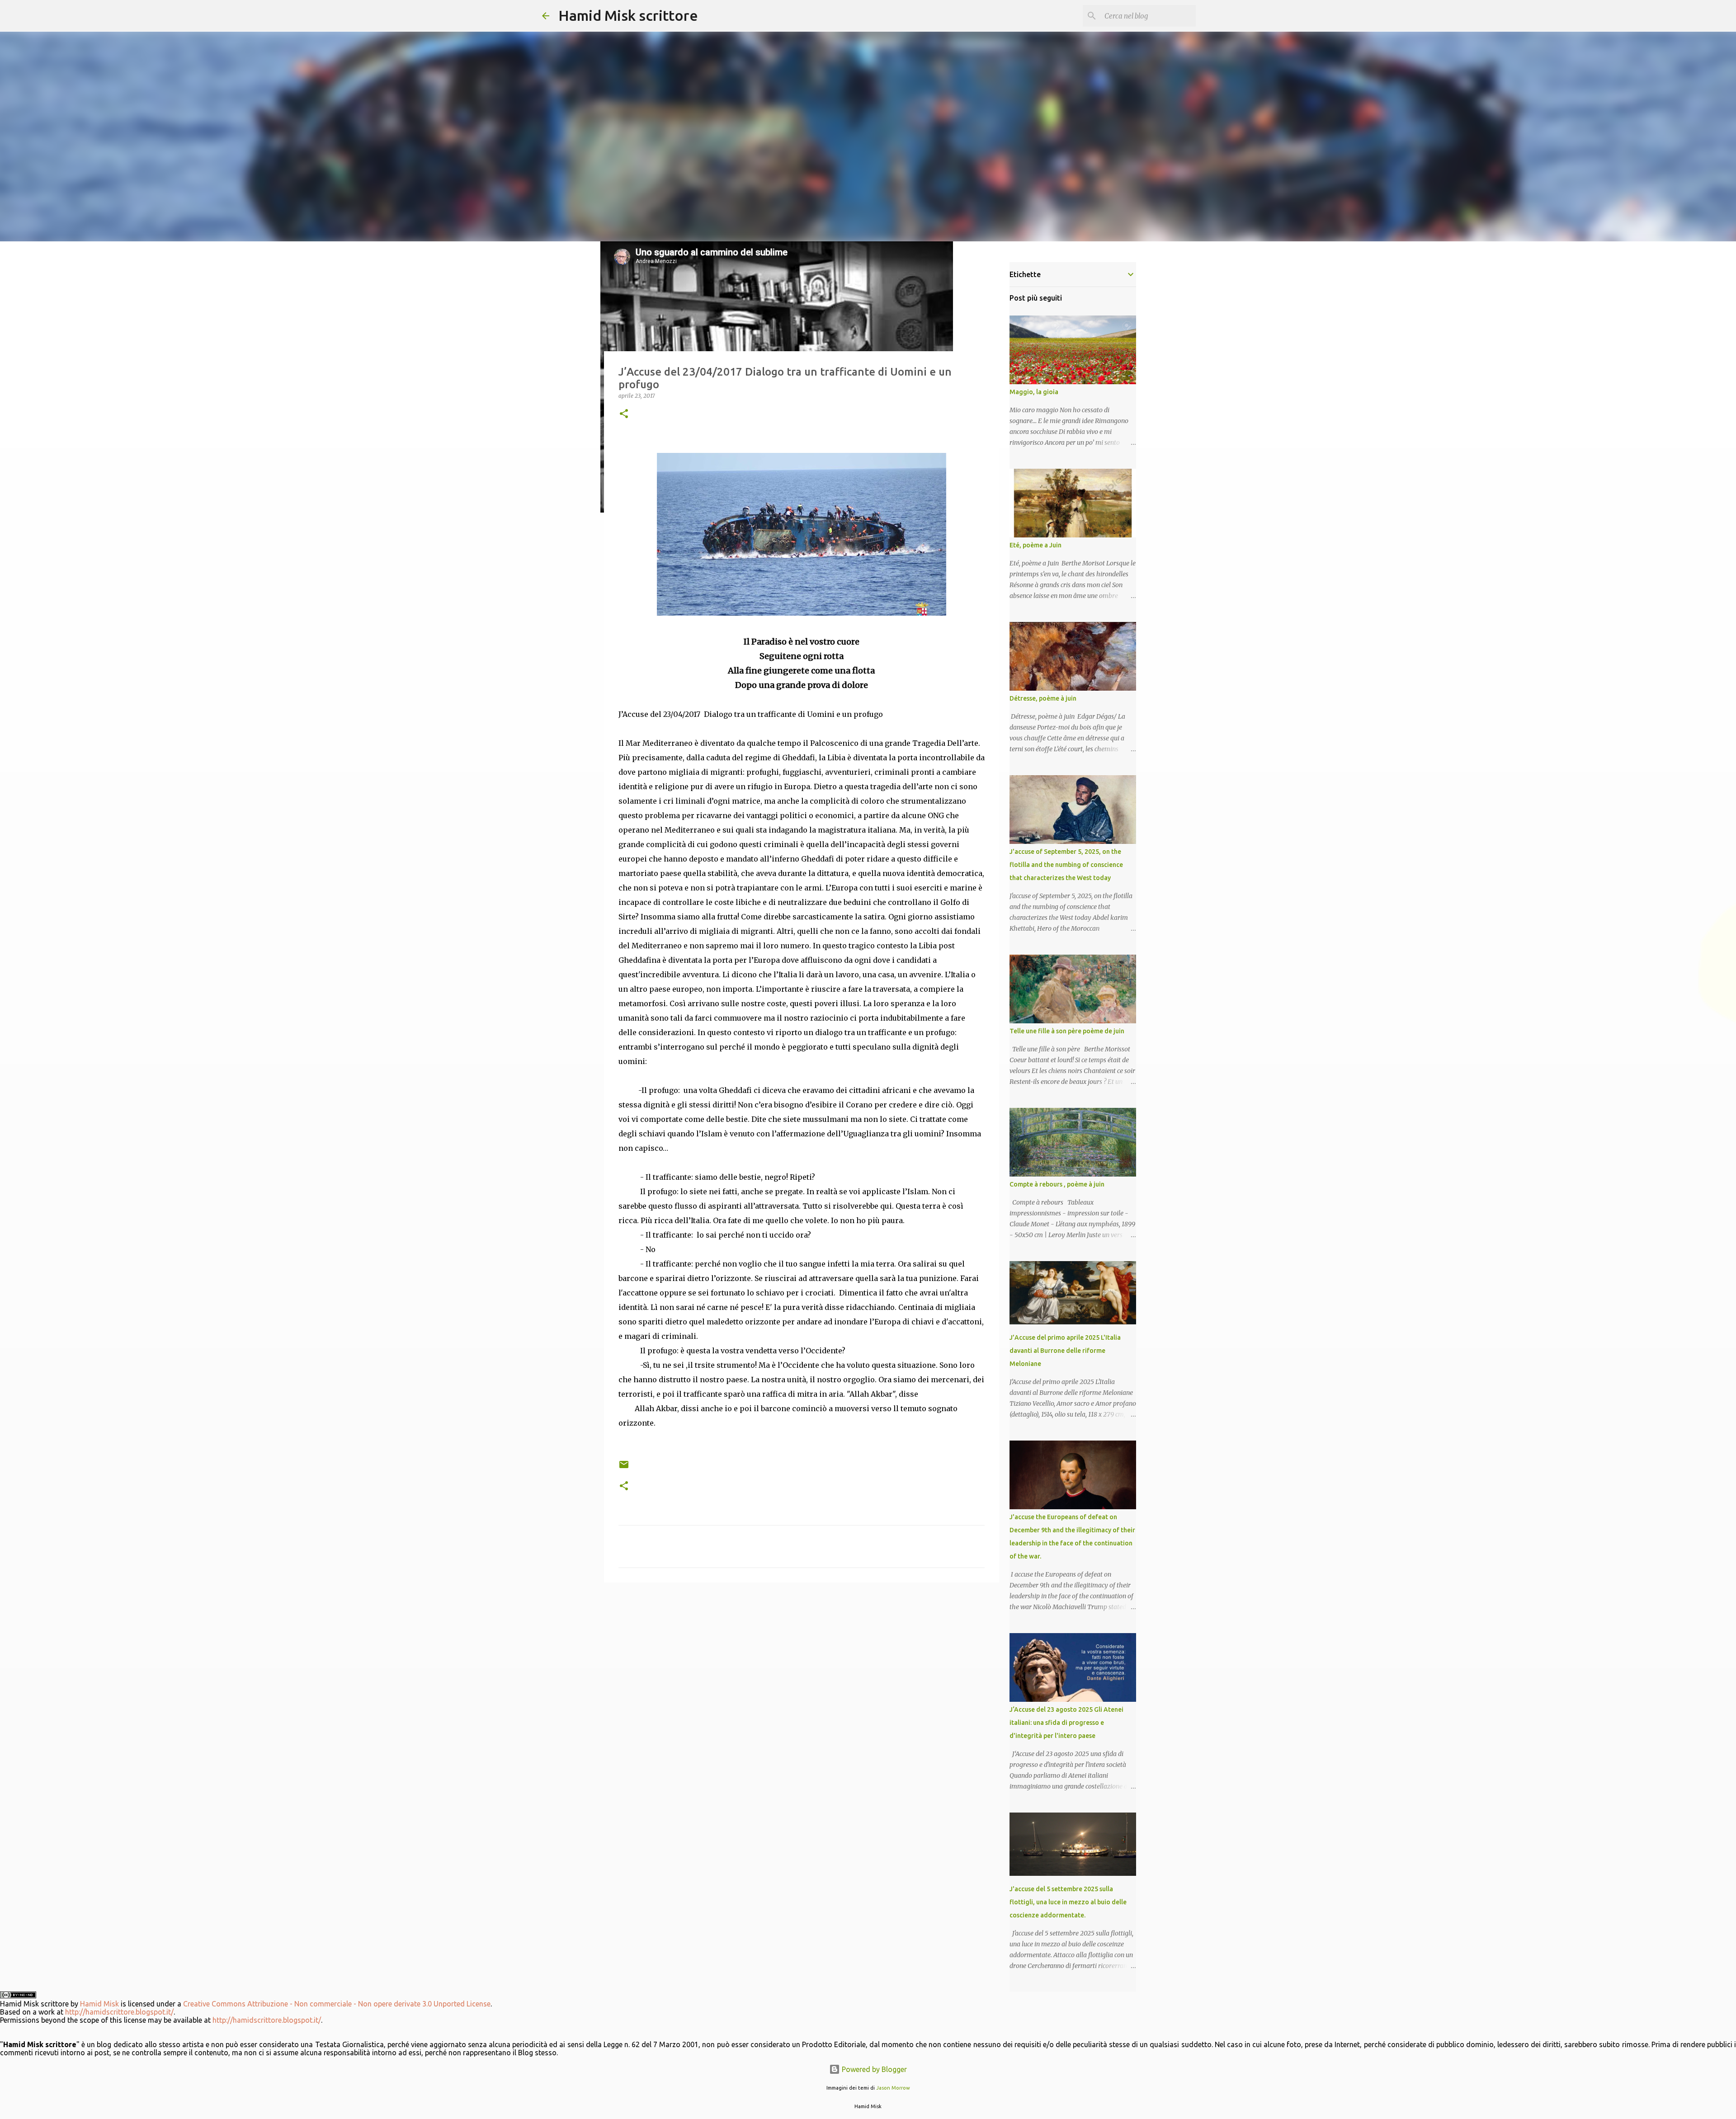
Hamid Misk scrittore (628, 15)
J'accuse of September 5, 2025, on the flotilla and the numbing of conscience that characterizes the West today (1066, 865)
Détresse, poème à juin (1043, 698)
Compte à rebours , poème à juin (1057, 1184)
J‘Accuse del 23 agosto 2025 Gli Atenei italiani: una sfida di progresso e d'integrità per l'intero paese (1066, 1723)
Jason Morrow (893, 2088)
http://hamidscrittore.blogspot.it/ (119, 2012)
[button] (624, 414)
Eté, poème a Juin (1035, 545)
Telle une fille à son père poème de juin (1067, 1031)
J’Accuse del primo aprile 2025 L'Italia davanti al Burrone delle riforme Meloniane (1065, 1351)
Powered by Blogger (873, 2069)
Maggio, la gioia (1034, 392)
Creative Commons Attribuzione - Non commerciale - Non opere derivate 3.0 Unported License (337, 2004)
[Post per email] (624, 1468)
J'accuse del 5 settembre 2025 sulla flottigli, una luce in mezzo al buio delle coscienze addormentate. (1068, 1902)
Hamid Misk (99, 2004)
